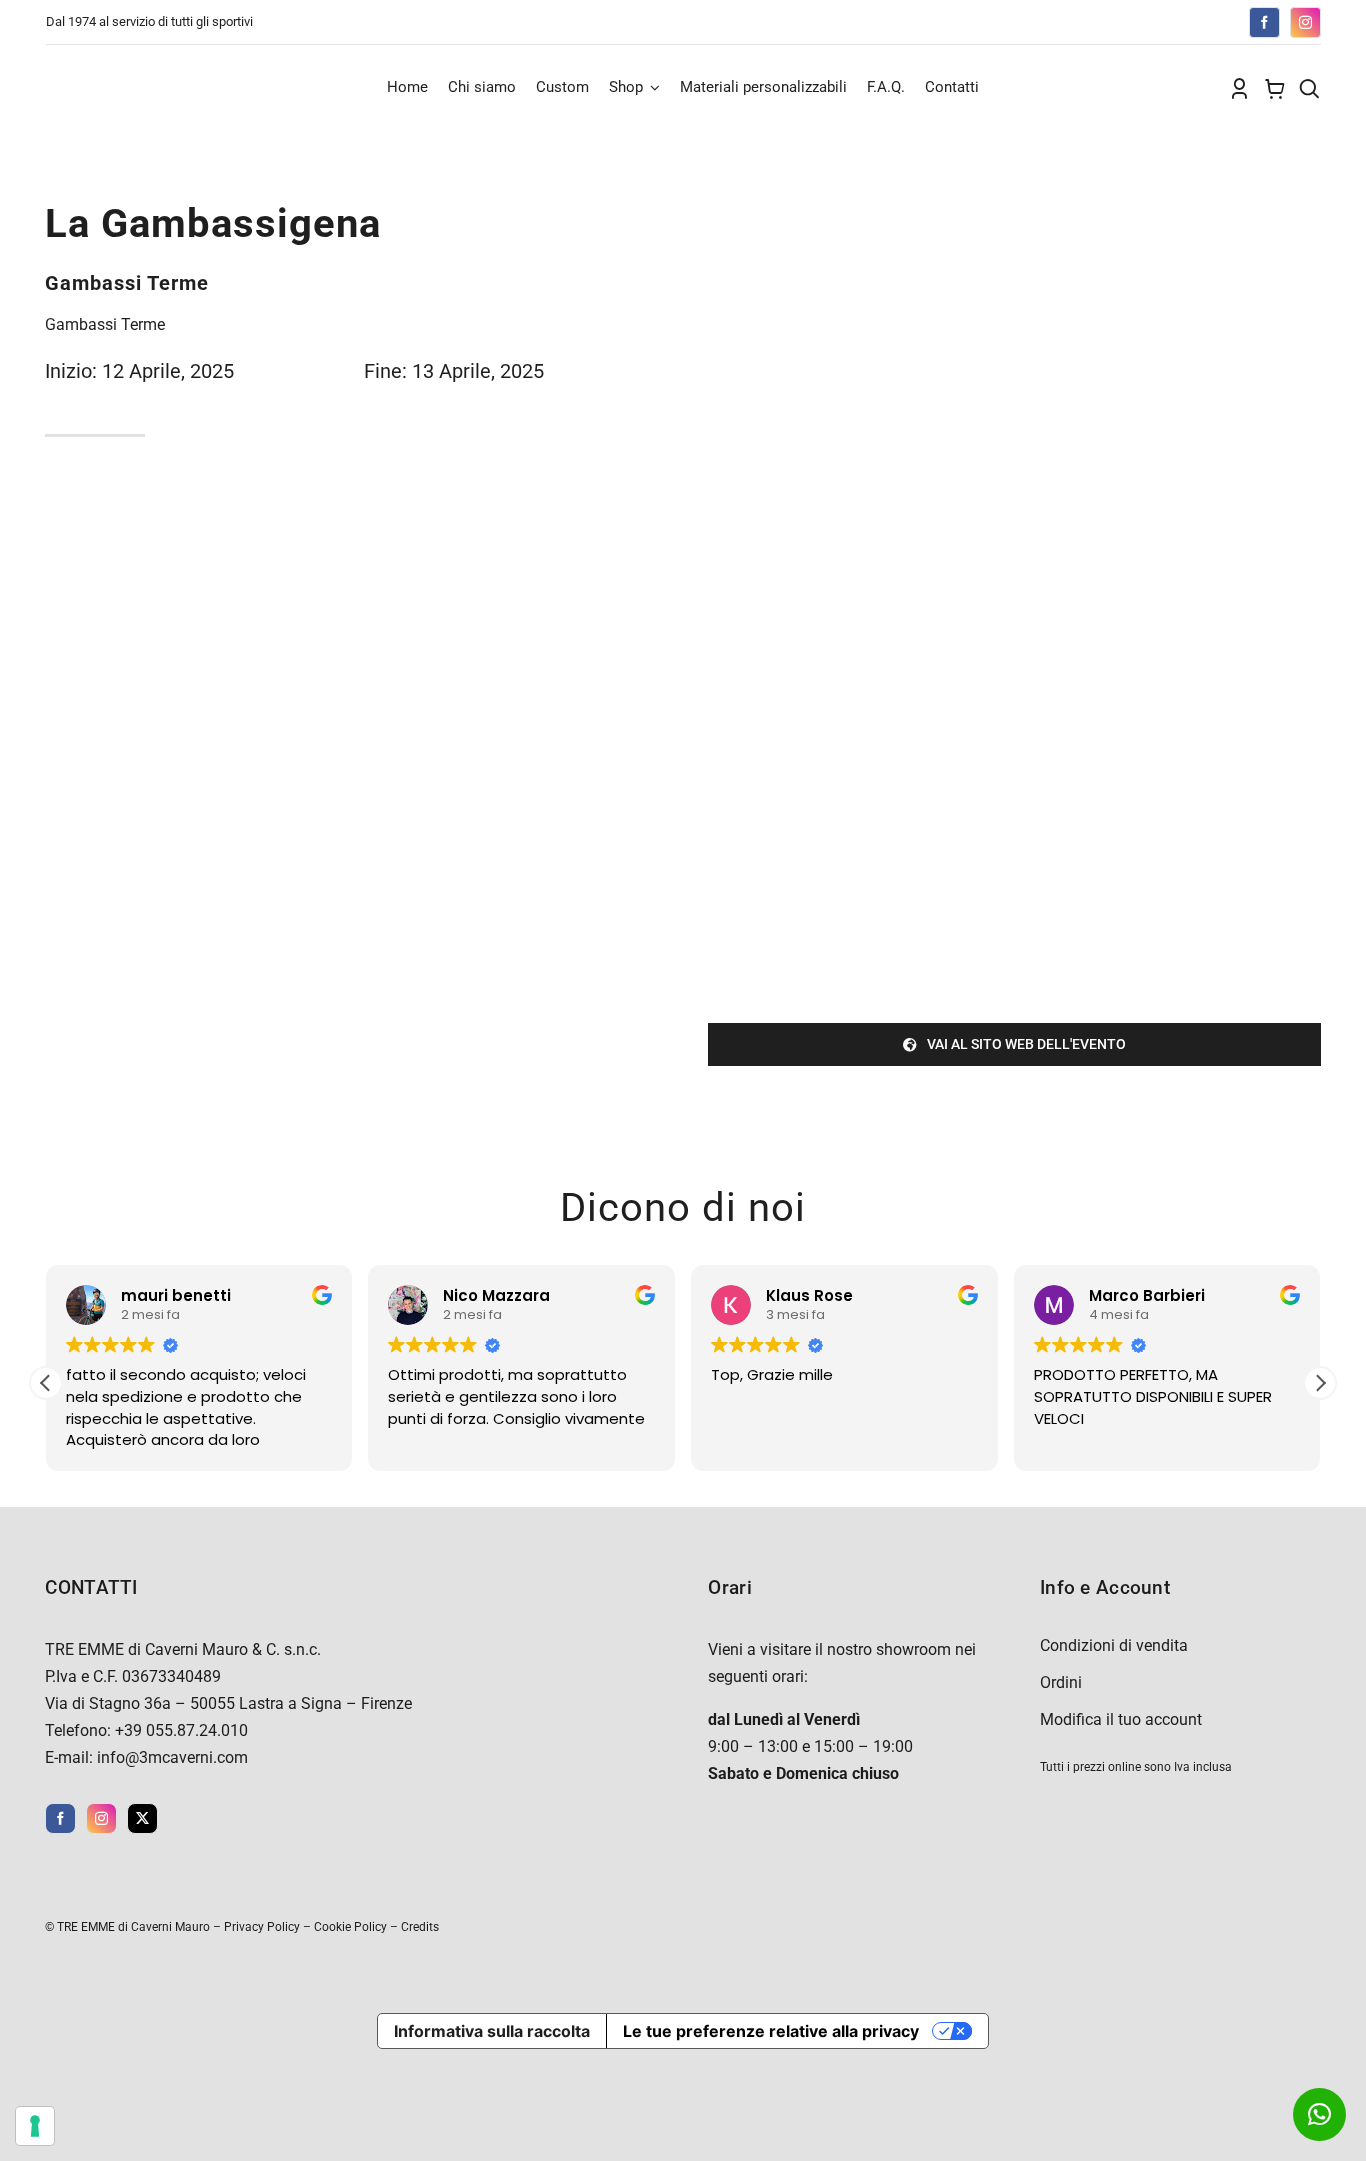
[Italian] (1155, 20)
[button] (1320, 1383)
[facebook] (1264, 22)
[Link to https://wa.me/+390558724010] (1319, 2114)
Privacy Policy (262, 1927)
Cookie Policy (350, 1927)
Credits (420, 1927)
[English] (1095, 20)
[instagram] (1305, 22)
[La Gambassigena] (1014, 198)
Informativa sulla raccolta (492, 2031)
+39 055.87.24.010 (181, 1730)
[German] (1135, 20)
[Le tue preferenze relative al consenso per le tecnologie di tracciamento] (35, 2126)
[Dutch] (1075, 20)
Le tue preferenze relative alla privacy (771, 2031)
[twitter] (142, 1818)
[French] (1115, 20)
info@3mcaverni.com (172, 1757)
